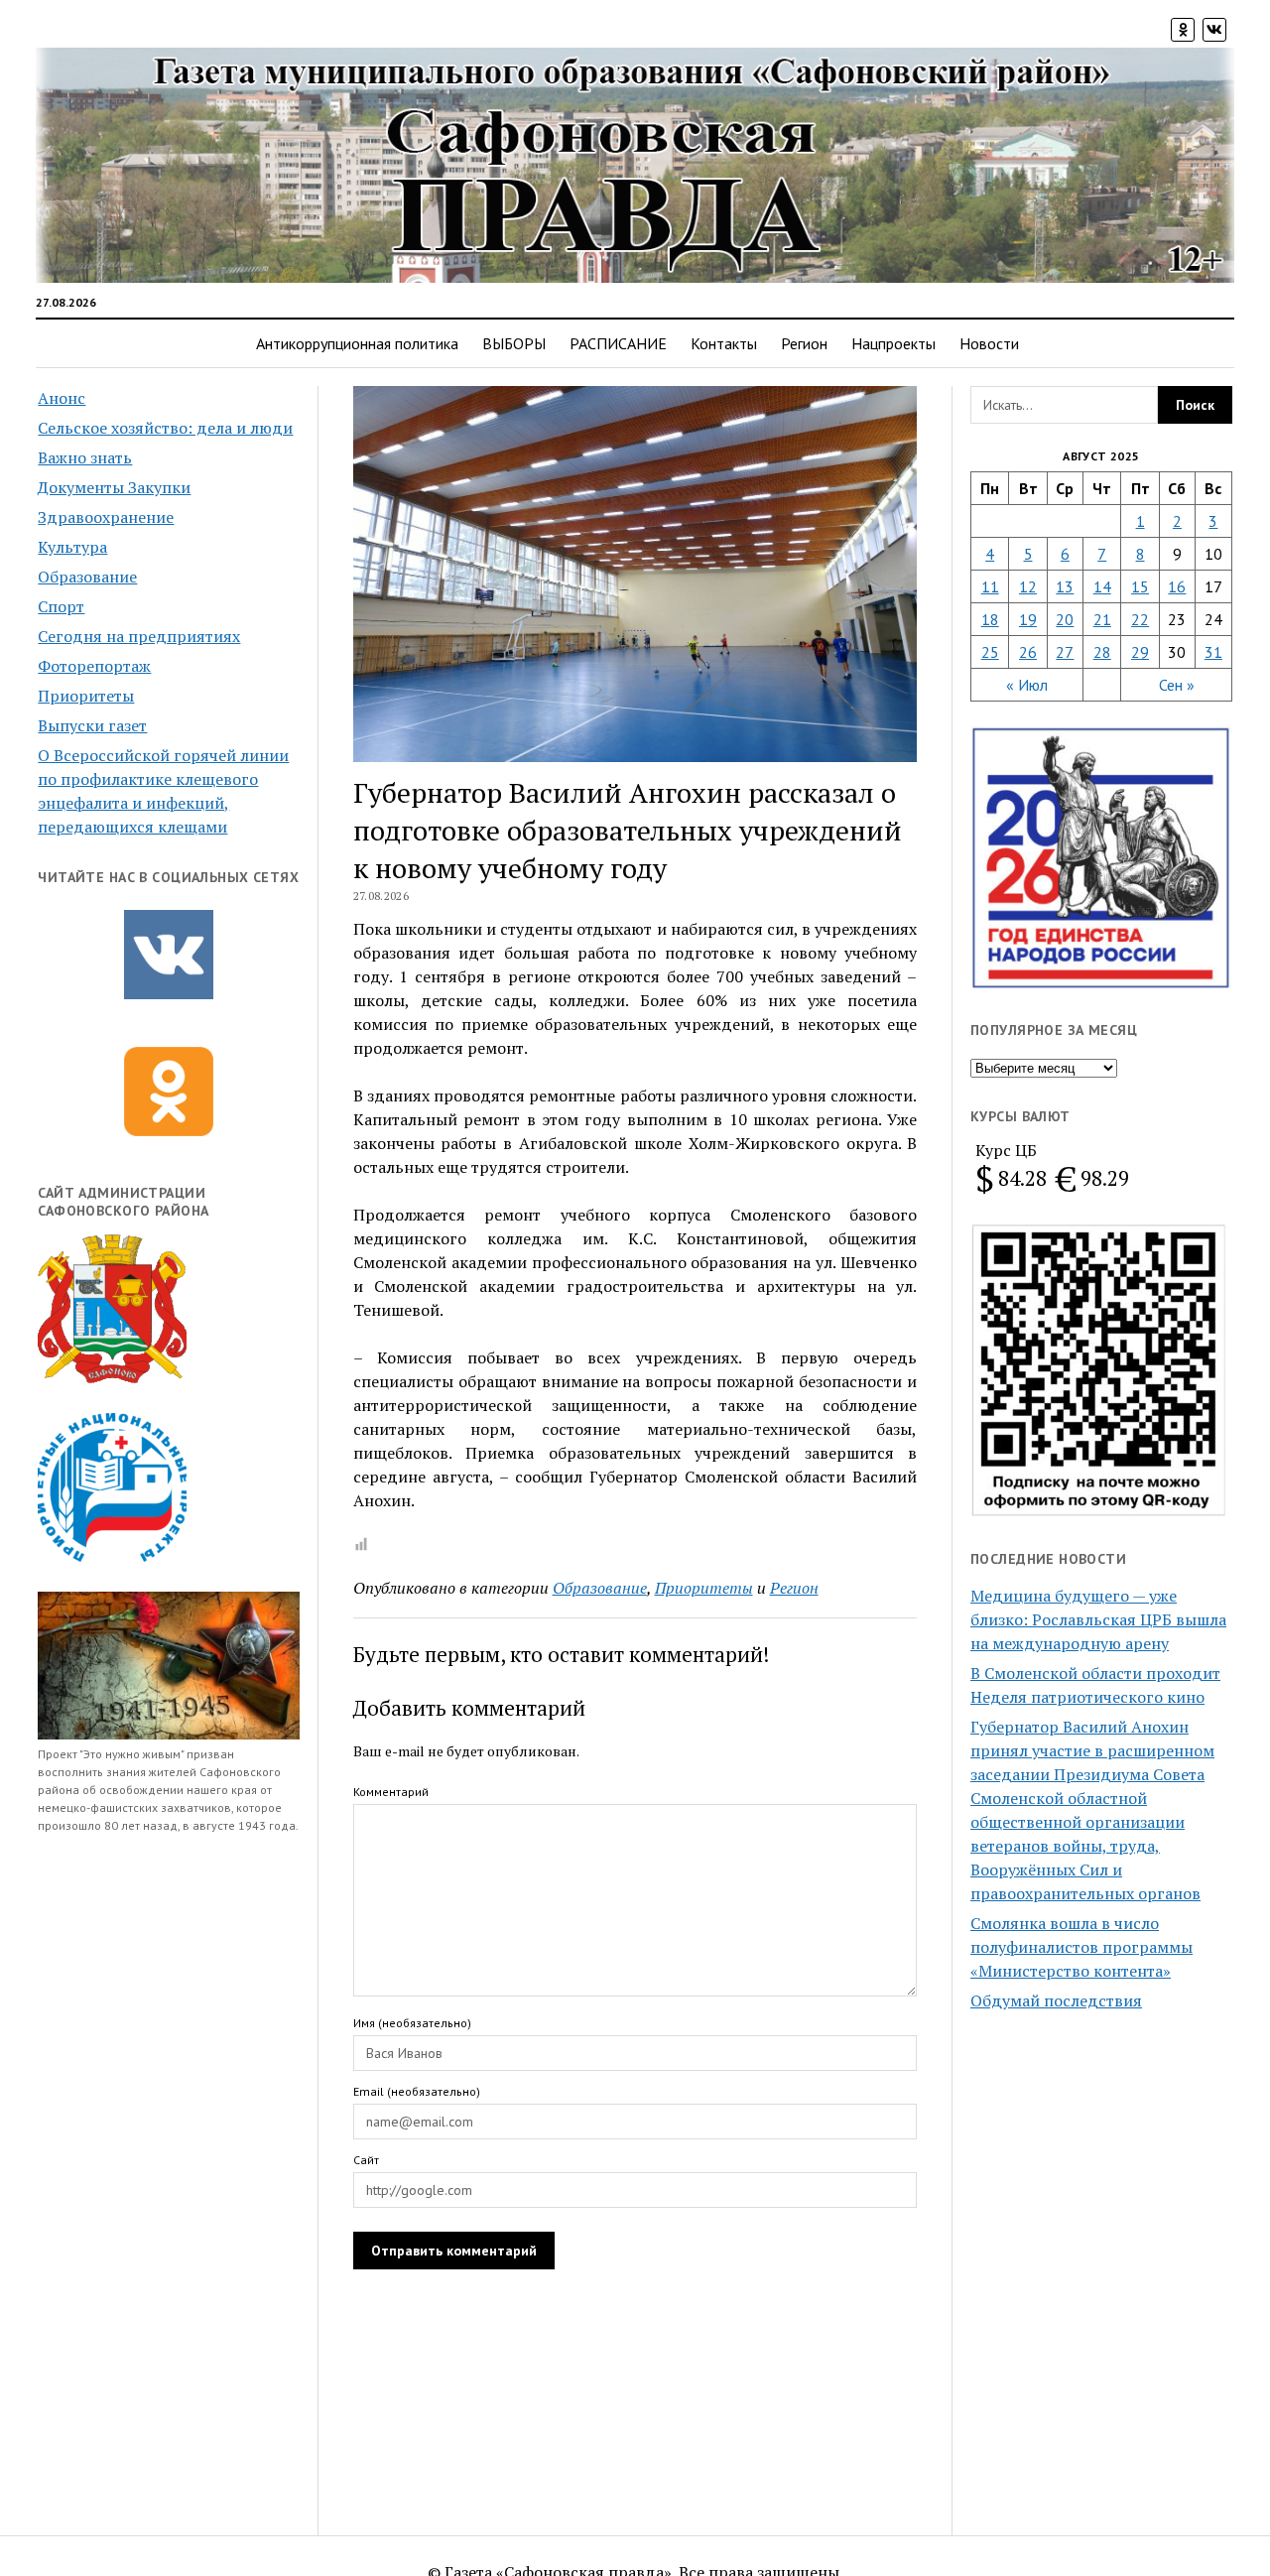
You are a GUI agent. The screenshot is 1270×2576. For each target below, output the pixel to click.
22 (1140, 619)
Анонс (62, 398)
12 (1028, 586)
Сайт (366, 2160)
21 (1102, 619)
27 (1065, 652)
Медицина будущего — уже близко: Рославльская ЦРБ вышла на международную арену (1098, 1619)
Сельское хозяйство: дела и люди (165, 428)
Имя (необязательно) (412, 2023)
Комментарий (391, 1792)
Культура (72, 547)
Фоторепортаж (94, 666)
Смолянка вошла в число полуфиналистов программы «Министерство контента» (1081, 1947)
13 (1065, 586)
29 (1140, 652)
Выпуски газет (92, 725)
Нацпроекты (893, 343)
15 (1140, 586)
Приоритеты (86, 696)
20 (1065, 619)
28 (1102, 652)
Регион (804, 343)
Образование (87, 577)
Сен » (1177, 685)
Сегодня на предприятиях (139, 636)
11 (990, 586)
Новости (989, 343)
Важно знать (85, 457)
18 (990, 619)
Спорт (61, 606)
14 (1102, 586)
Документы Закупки (114, 487)
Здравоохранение (106, 517)
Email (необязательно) (417, 2091)
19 (1028, 619)
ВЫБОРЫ (514, 343)
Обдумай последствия (1056, 2000)
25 (990, 652)
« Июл (1027, 685)
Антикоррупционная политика (357, 343)
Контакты (724, 343)
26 (1028, 652)
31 (1213, 652)
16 (1177, 586)
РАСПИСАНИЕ (618, 343)
